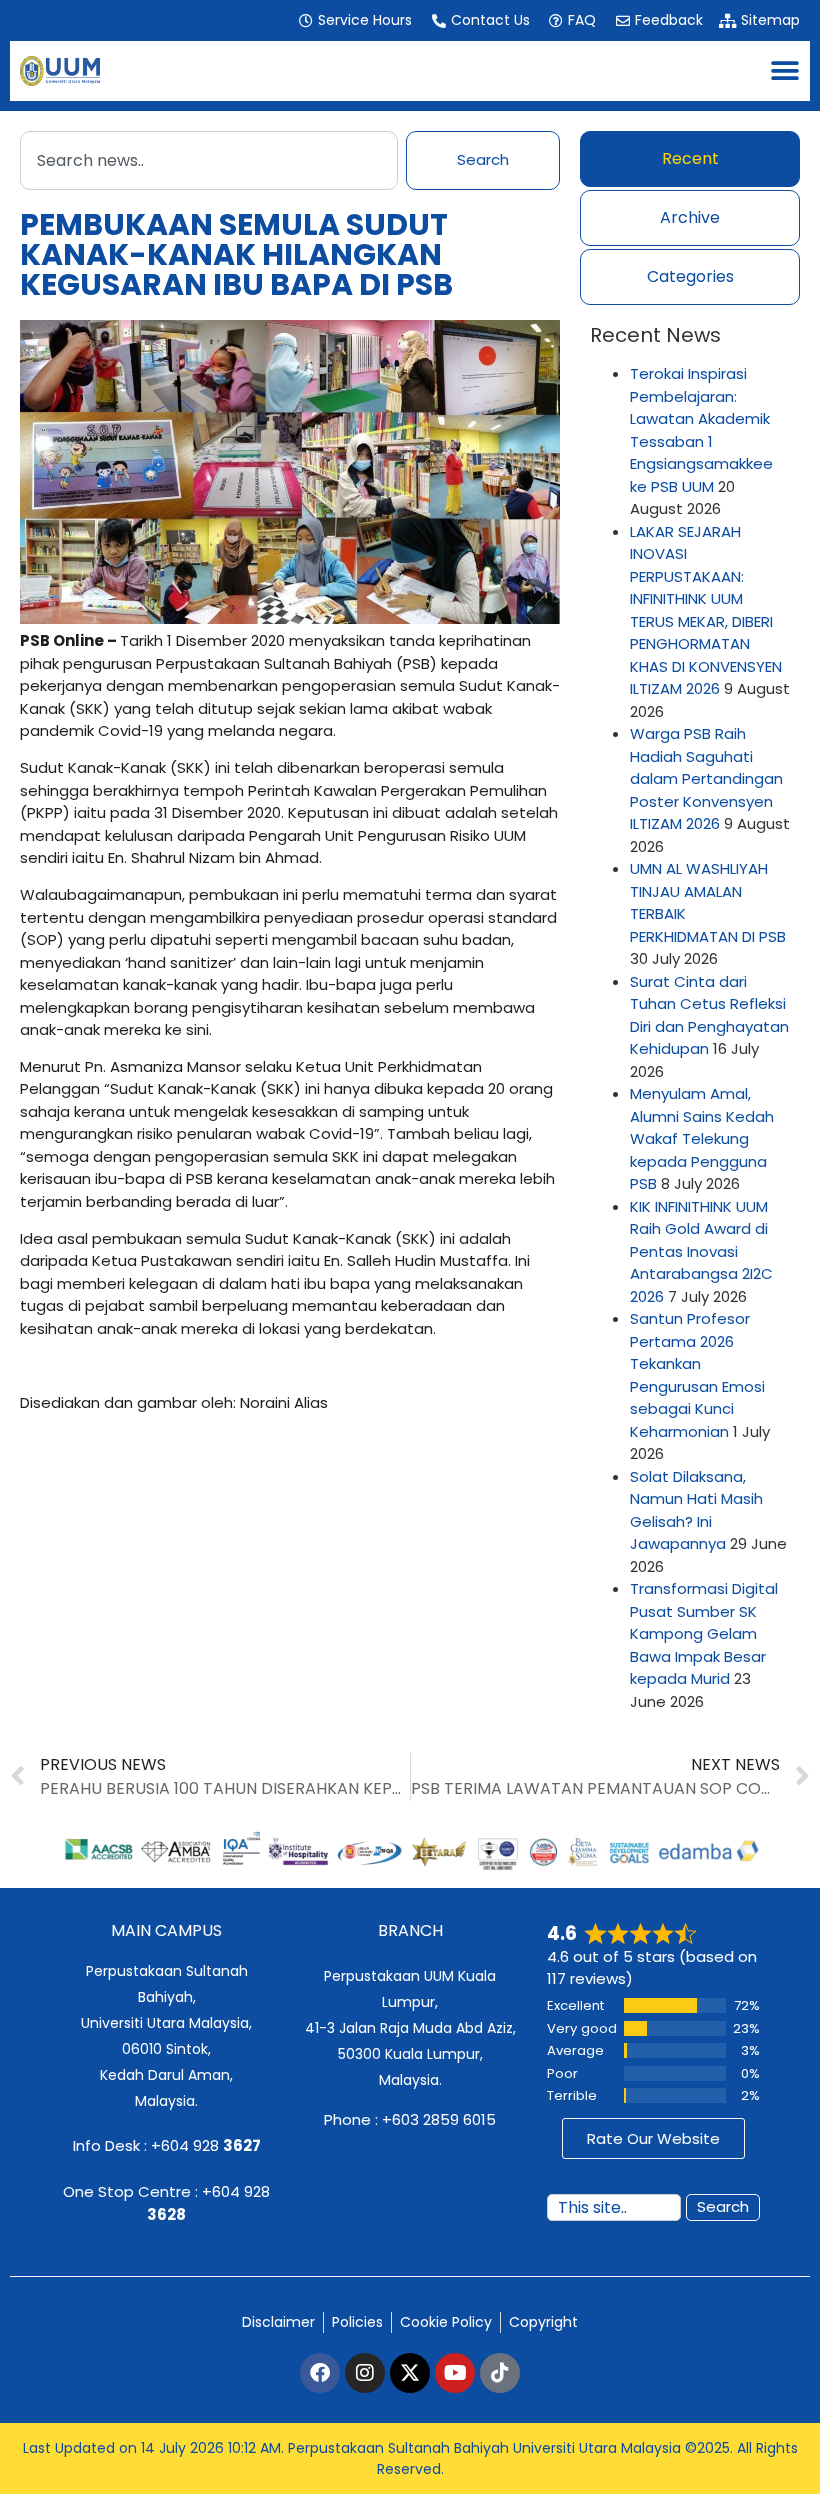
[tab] (690, 159)
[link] (354, 20)
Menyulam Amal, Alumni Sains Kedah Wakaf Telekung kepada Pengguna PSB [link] (702, 1138)
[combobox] (209, 160)
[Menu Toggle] (785, 71)
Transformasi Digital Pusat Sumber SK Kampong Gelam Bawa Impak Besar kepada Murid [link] (704, 1633)
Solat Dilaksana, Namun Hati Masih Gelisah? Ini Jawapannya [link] (696, 1510)
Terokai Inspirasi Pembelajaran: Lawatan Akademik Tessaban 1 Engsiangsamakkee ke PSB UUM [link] (701, 430)
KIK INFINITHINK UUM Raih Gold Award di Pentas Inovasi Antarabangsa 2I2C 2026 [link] (701, 1251)
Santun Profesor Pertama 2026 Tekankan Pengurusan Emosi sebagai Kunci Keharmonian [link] (697, 1375)
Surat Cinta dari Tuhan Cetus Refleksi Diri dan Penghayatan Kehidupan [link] (709, 1015)
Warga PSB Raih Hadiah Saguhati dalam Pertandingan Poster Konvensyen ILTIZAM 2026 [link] (706, 778)
